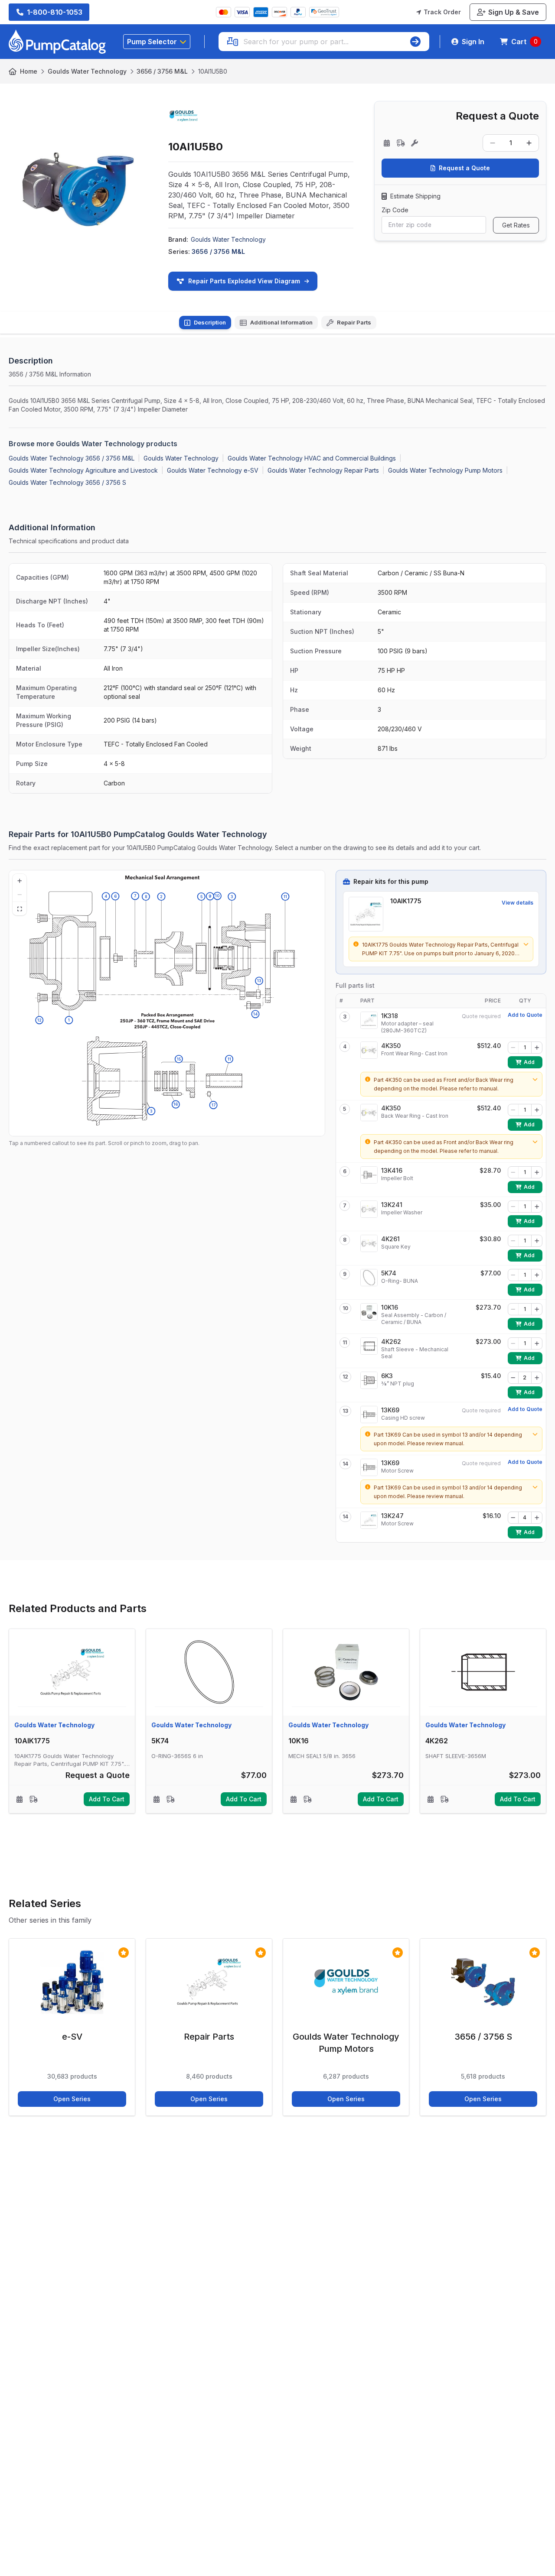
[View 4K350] (369, 1050)
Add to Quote (525, 1015)
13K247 (392, 1516)
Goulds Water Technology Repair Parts (323, 470)
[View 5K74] (369, 1278)
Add (533, 1064)
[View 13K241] (369, 1209)
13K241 (392, 1205)
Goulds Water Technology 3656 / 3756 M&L (72, 458)
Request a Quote (464, 168)
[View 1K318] (369, 1020)
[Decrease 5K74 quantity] (513, 1275)
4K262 (391, 1342)
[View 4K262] (369, 1346)
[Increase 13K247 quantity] (537, 1518)
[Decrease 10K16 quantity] (513, 1309)
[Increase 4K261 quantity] (537, 1241)
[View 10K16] (369, 1312)
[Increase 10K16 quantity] (537, 1309)
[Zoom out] (20, 895)
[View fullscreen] (20, 908)
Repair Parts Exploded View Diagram (244, 281)
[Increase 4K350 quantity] (537, 1048)
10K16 (390, 1307)
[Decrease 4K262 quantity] (513, 1343)
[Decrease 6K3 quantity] (513, 1378)
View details (517, 903)
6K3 (387, 1376)
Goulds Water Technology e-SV (213, 470)
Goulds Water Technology (87, 71)
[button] (214, 1105)
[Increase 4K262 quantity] (537, 1343)
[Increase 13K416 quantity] (537, 1172)
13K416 (392, 1170)
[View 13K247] (369, 1520)
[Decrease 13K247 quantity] (513, 1518)
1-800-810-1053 (55, 12)
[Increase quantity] (529, 143)
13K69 (390, 1410)
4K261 (390, 1239)
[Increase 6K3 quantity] (537, 1378)
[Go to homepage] (57, 42)
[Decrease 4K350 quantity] (513, 1048)
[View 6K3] (369, 1380)
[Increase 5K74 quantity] (537, 1275)
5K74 (389, 1273)
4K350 (391, 1046)
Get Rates (516, 225)
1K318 (390, 1016)
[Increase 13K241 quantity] (537, 1207)
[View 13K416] (369, 1175)
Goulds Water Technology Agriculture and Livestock (83, 470)
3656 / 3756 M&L (162, 71)
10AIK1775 (406, 901)
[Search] (415, 42)
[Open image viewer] (78, 189)
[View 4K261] (369, 1243)
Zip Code (395, 210)
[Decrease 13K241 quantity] (513, 1207)
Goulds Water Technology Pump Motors (445, 470)
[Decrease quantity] (493, 143)
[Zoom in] (20, 881)
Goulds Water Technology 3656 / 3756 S (67, 482)
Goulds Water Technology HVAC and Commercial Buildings (312, 458)
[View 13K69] (369, 1415)
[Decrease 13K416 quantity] (513, 1172)
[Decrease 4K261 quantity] (513, 1241)
